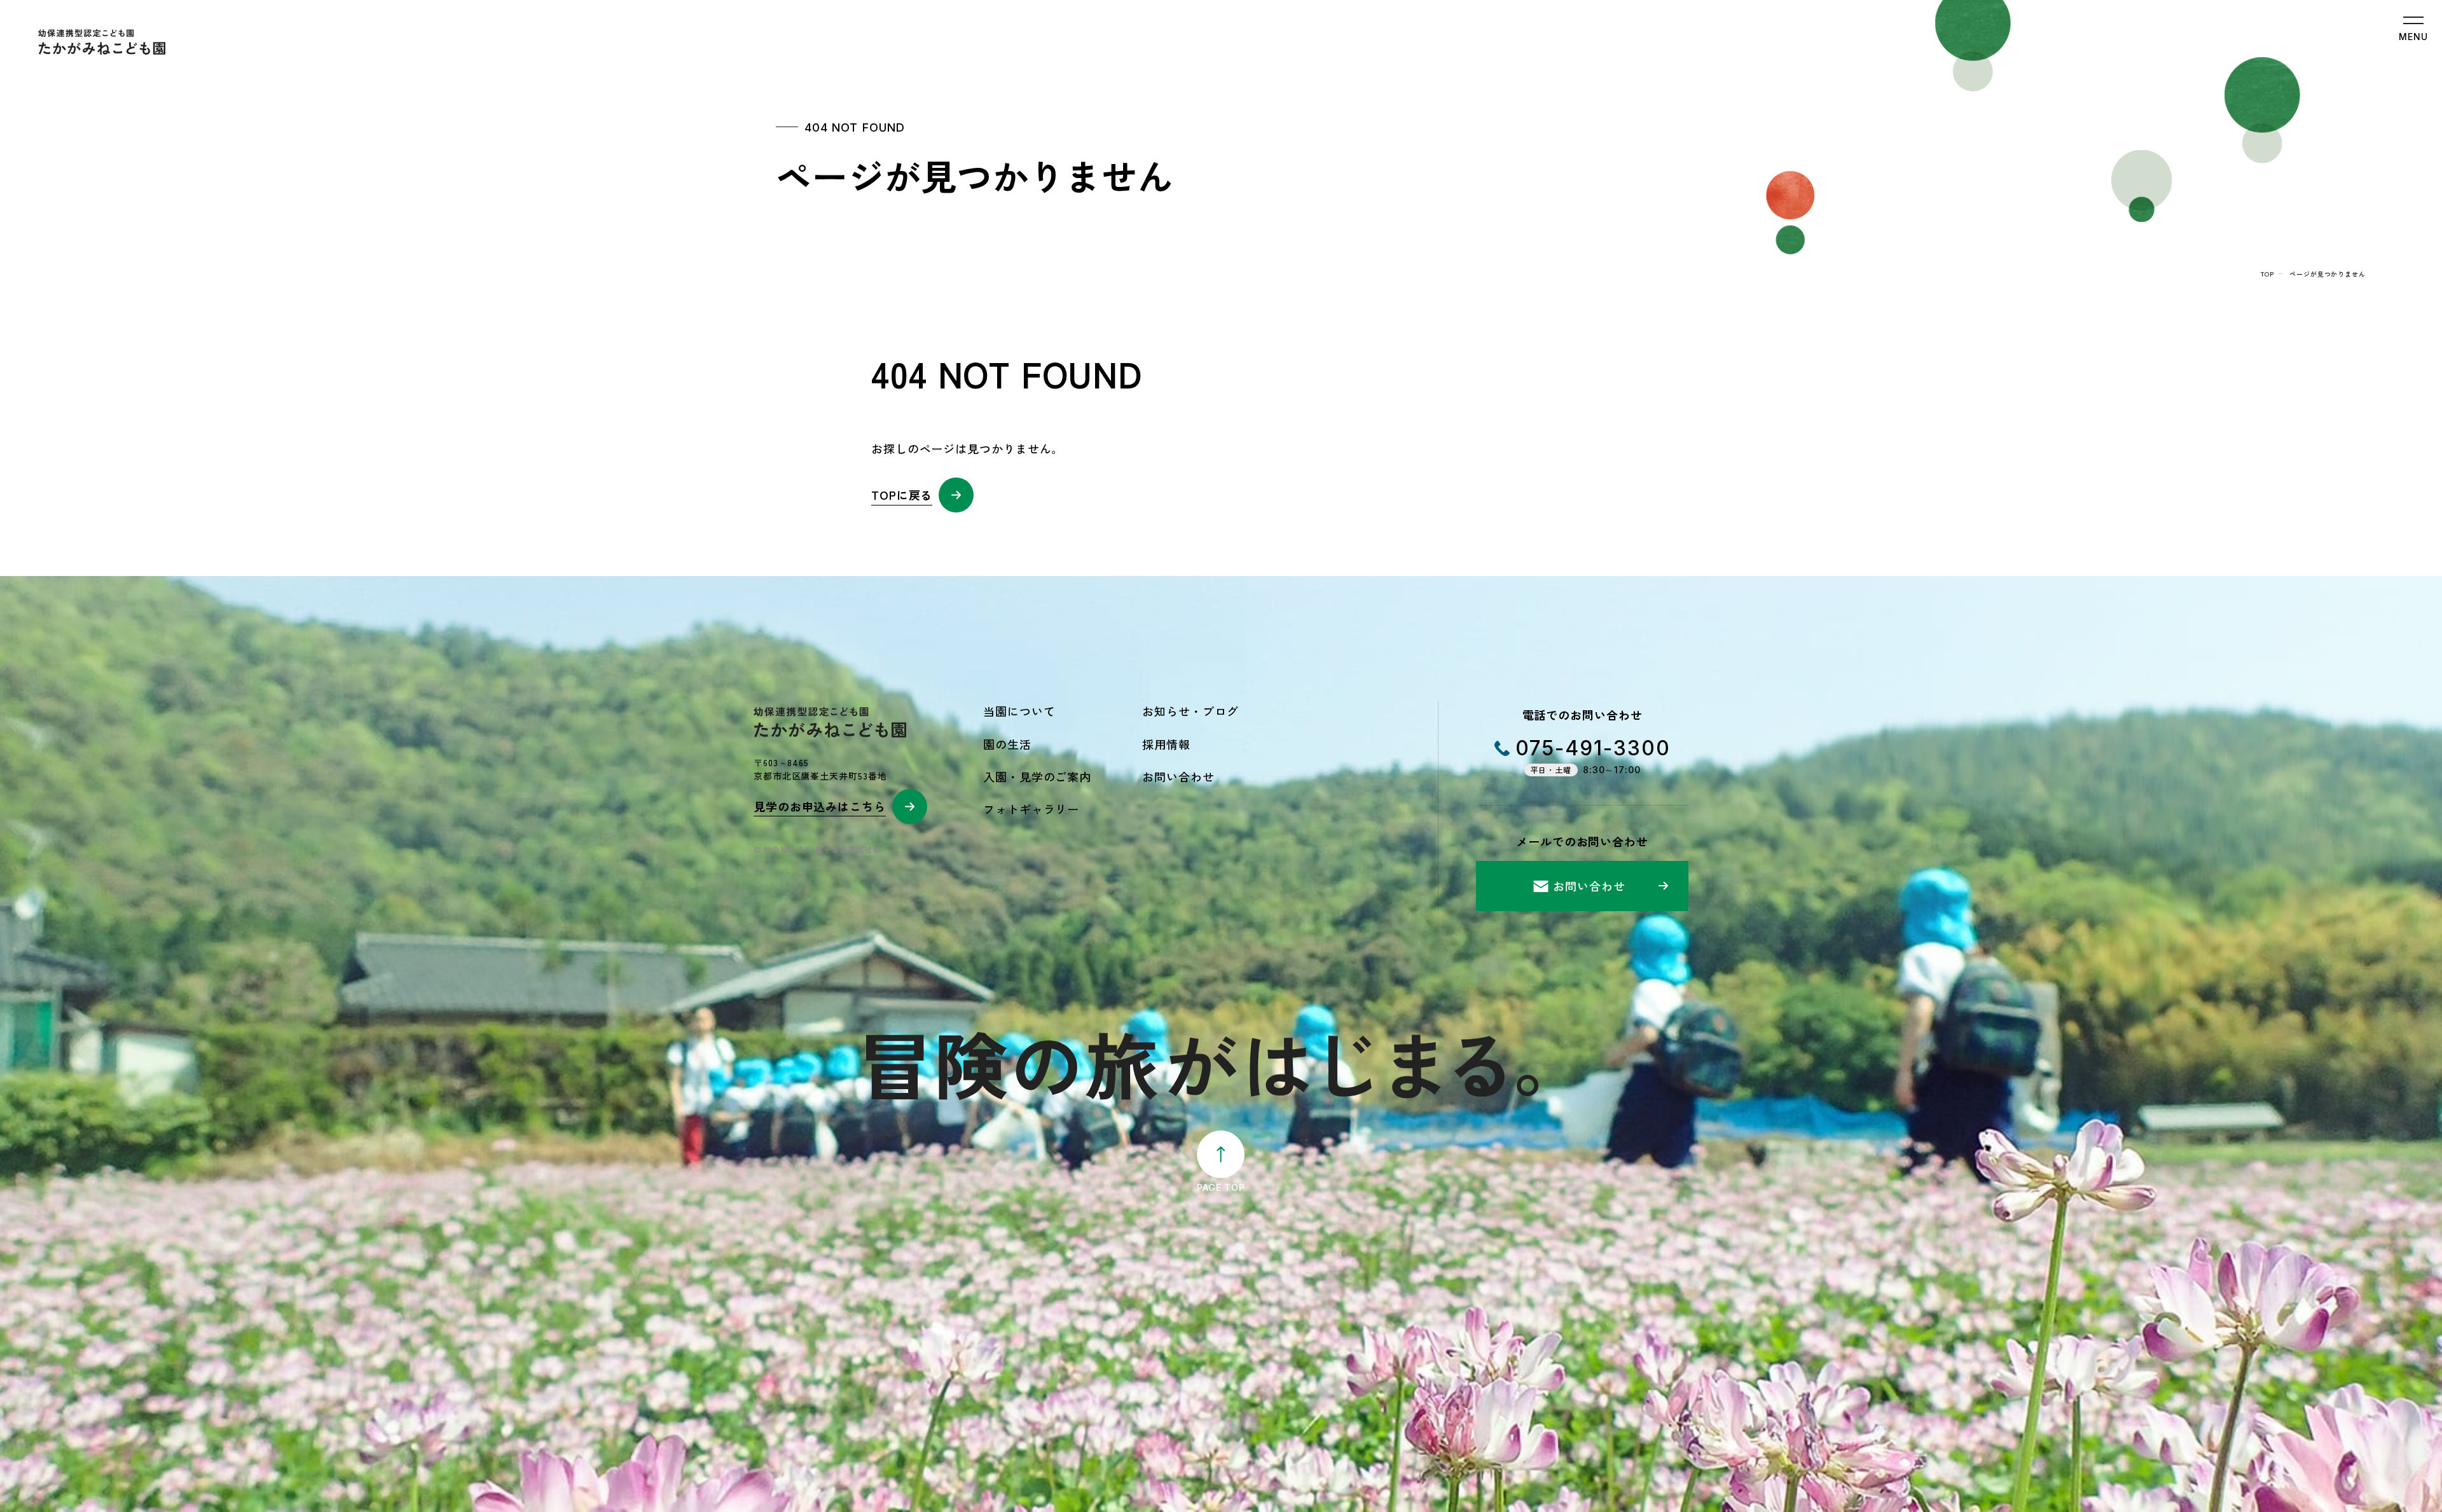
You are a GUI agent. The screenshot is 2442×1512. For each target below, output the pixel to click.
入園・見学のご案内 (1037, 776)
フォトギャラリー (1031, 809)
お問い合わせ (1178, 776)
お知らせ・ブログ (1190, 711)
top (2267, 274)
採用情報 (1166, 744)
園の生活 (1007, 744)
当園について (1019, 711)
